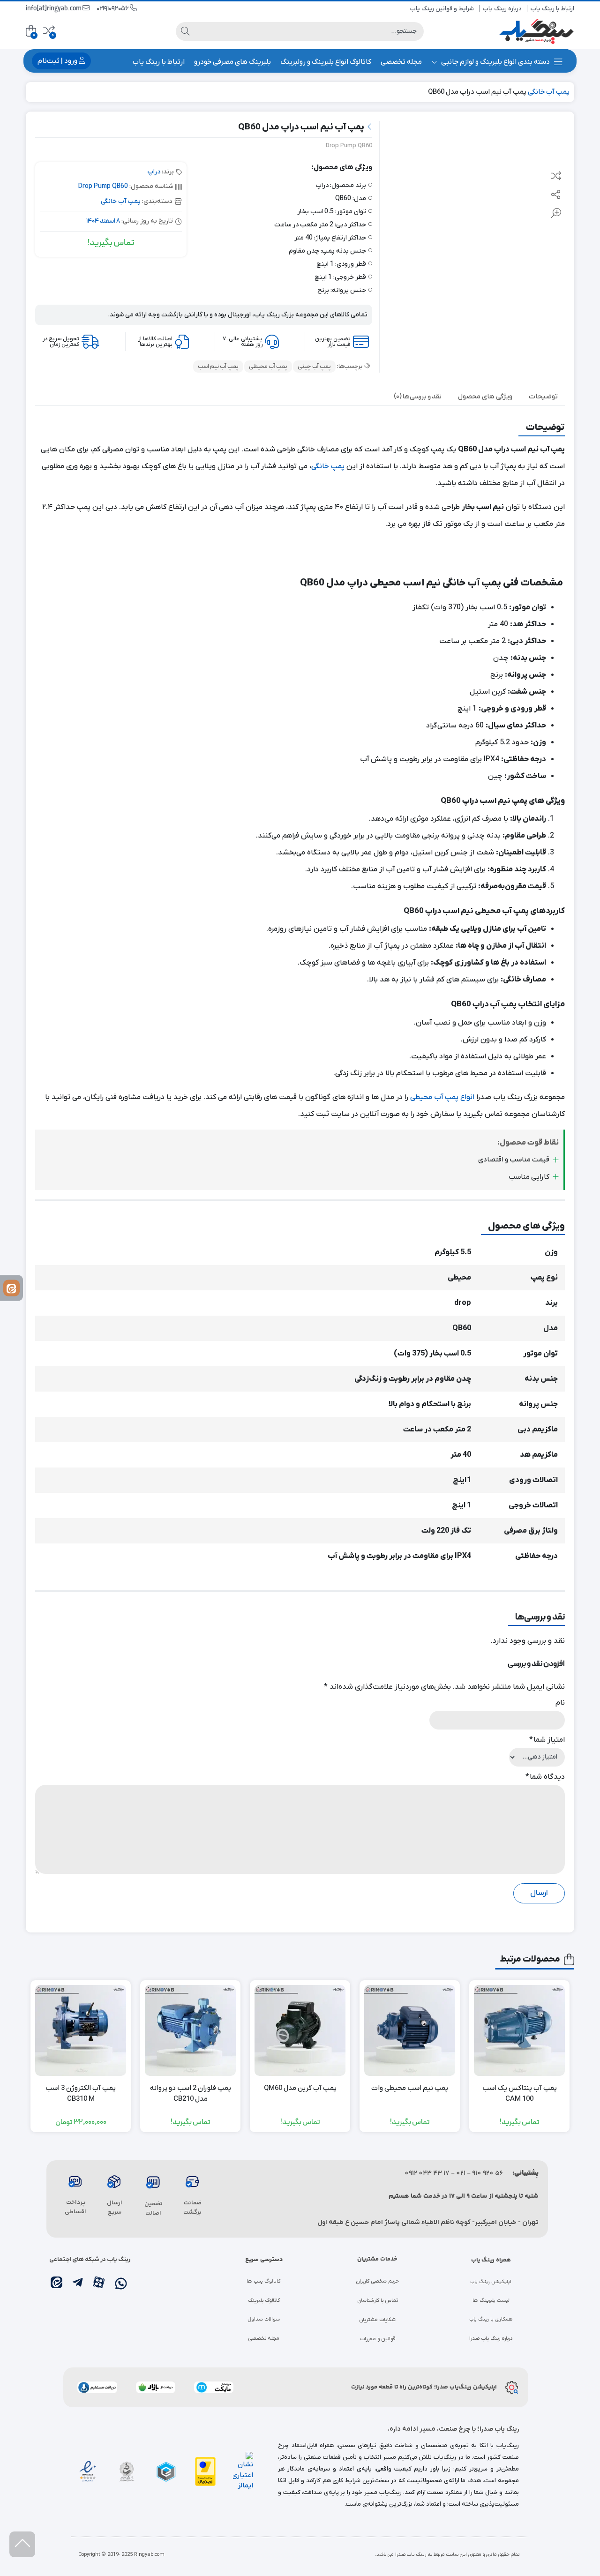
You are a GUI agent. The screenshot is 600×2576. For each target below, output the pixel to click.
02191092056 (113, 9)
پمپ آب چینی (314, 367)
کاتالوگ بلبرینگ (264, 2300)
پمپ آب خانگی (549, 92)
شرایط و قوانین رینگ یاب (442, 9)
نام (560, 1703)
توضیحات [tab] (543, 397)
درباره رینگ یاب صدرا (491, 2338)
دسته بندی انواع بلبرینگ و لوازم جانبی (495, 62)
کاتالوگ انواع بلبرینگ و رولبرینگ (326, 62)
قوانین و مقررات (378, 2339)
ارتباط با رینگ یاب (552, 9)
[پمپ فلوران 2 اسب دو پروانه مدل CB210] (190, 2030)
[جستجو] (185, 31)
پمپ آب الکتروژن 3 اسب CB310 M (81, 2093)
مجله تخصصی (401, 62)
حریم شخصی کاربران (377, 2281)
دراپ (154, 172)
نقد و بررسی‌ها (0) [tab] (418, 397)
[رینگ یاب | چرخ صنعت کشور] (537, 31)
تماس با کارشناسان (378, 2300)
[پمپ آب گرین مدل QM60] (300, 2030)
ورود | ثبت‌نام (58, 61)
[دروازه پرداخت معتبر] (205, 2471)
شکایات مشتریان (377, 2320)
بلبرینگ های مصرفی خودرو (232, 62)
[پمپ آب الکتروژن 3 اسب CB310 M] (81, 2030)
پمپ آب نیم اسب (218, 367)
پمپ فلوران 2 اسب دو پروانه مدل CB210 (191, 2093)
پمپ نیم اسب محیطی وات (410, 2088)
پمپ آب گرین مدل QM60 (300, 2088)
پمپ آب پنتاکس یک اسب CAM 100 (520, 2093)
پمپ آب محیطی (268, 367)
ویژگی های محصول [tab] (485, 397)
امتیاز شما (547, 1740)
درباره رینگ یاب (502, 9)
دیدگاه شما (545, 1777)
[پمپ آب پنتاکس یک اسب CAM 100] (519, 2030)
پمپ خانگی (328, 466)
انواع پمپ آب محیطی (442, 1097)
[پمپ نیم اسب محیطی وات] (410, 2030)
